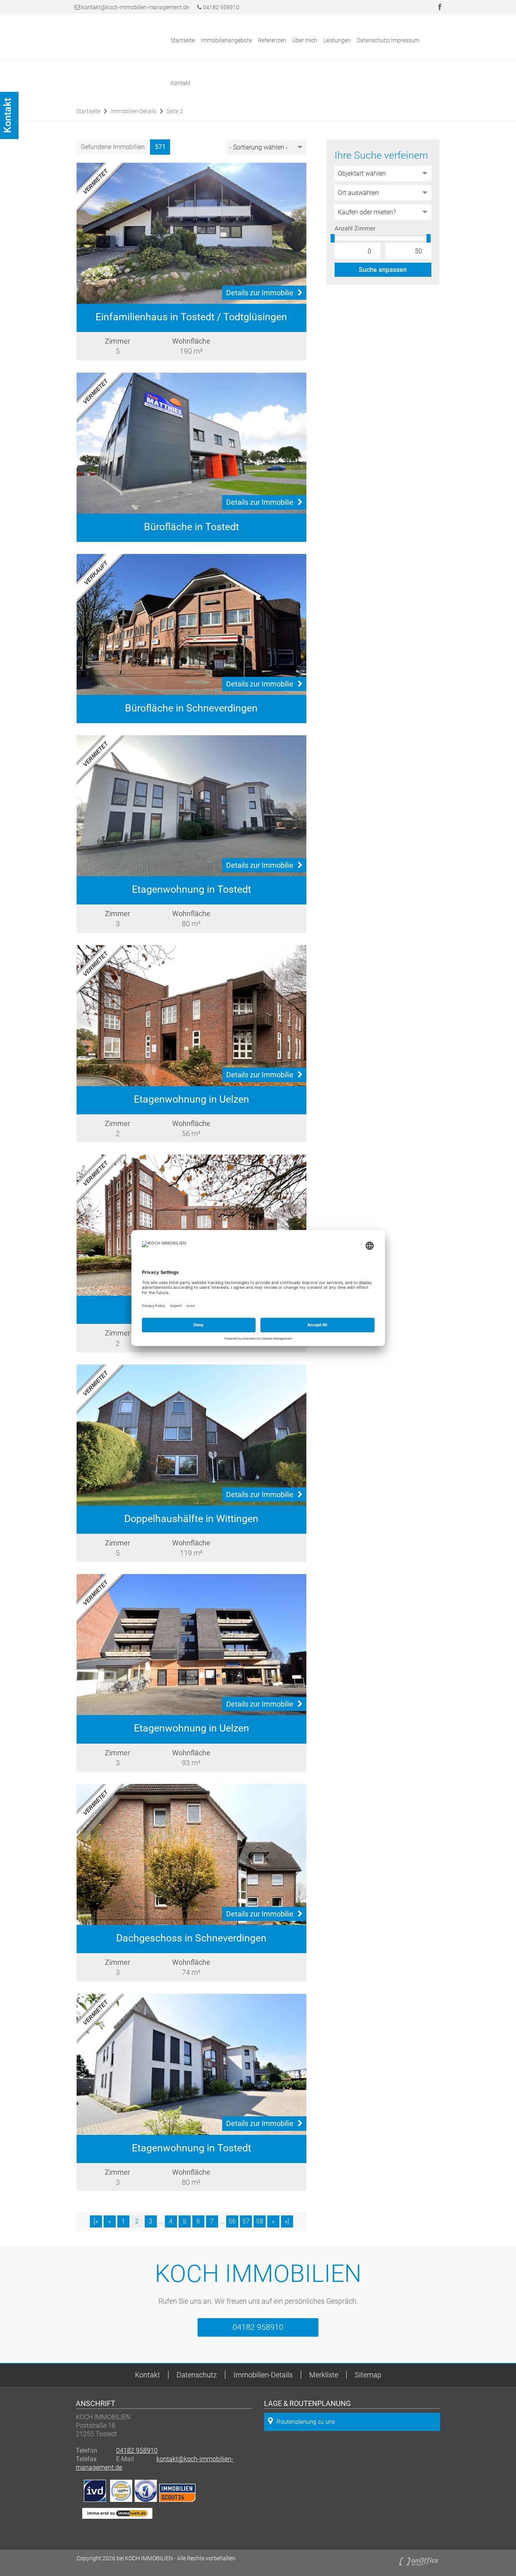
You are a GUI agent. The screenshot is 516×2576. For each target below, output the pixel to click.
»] (287, 2221)
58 (260, 2221)
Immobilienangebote (226, 40)
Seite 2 (175, 111)
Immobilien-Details (133, 111)
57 (246, 2221)
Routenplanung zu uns (306, 2422)
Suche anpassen (383, 270)
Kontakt (181, 83)
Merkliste (324, 2375)
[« (96, 2221)
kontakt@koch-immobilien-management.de (135, 7)
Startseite (183, 40)
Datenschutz (197, 2375)
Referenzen (272, 40)
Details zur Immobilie (260, 293)
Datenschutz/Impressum (388, 40)
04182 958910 (221, 7)
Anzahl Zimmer (355, 228)
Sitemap (368, 2375)
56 (232, 2221)
